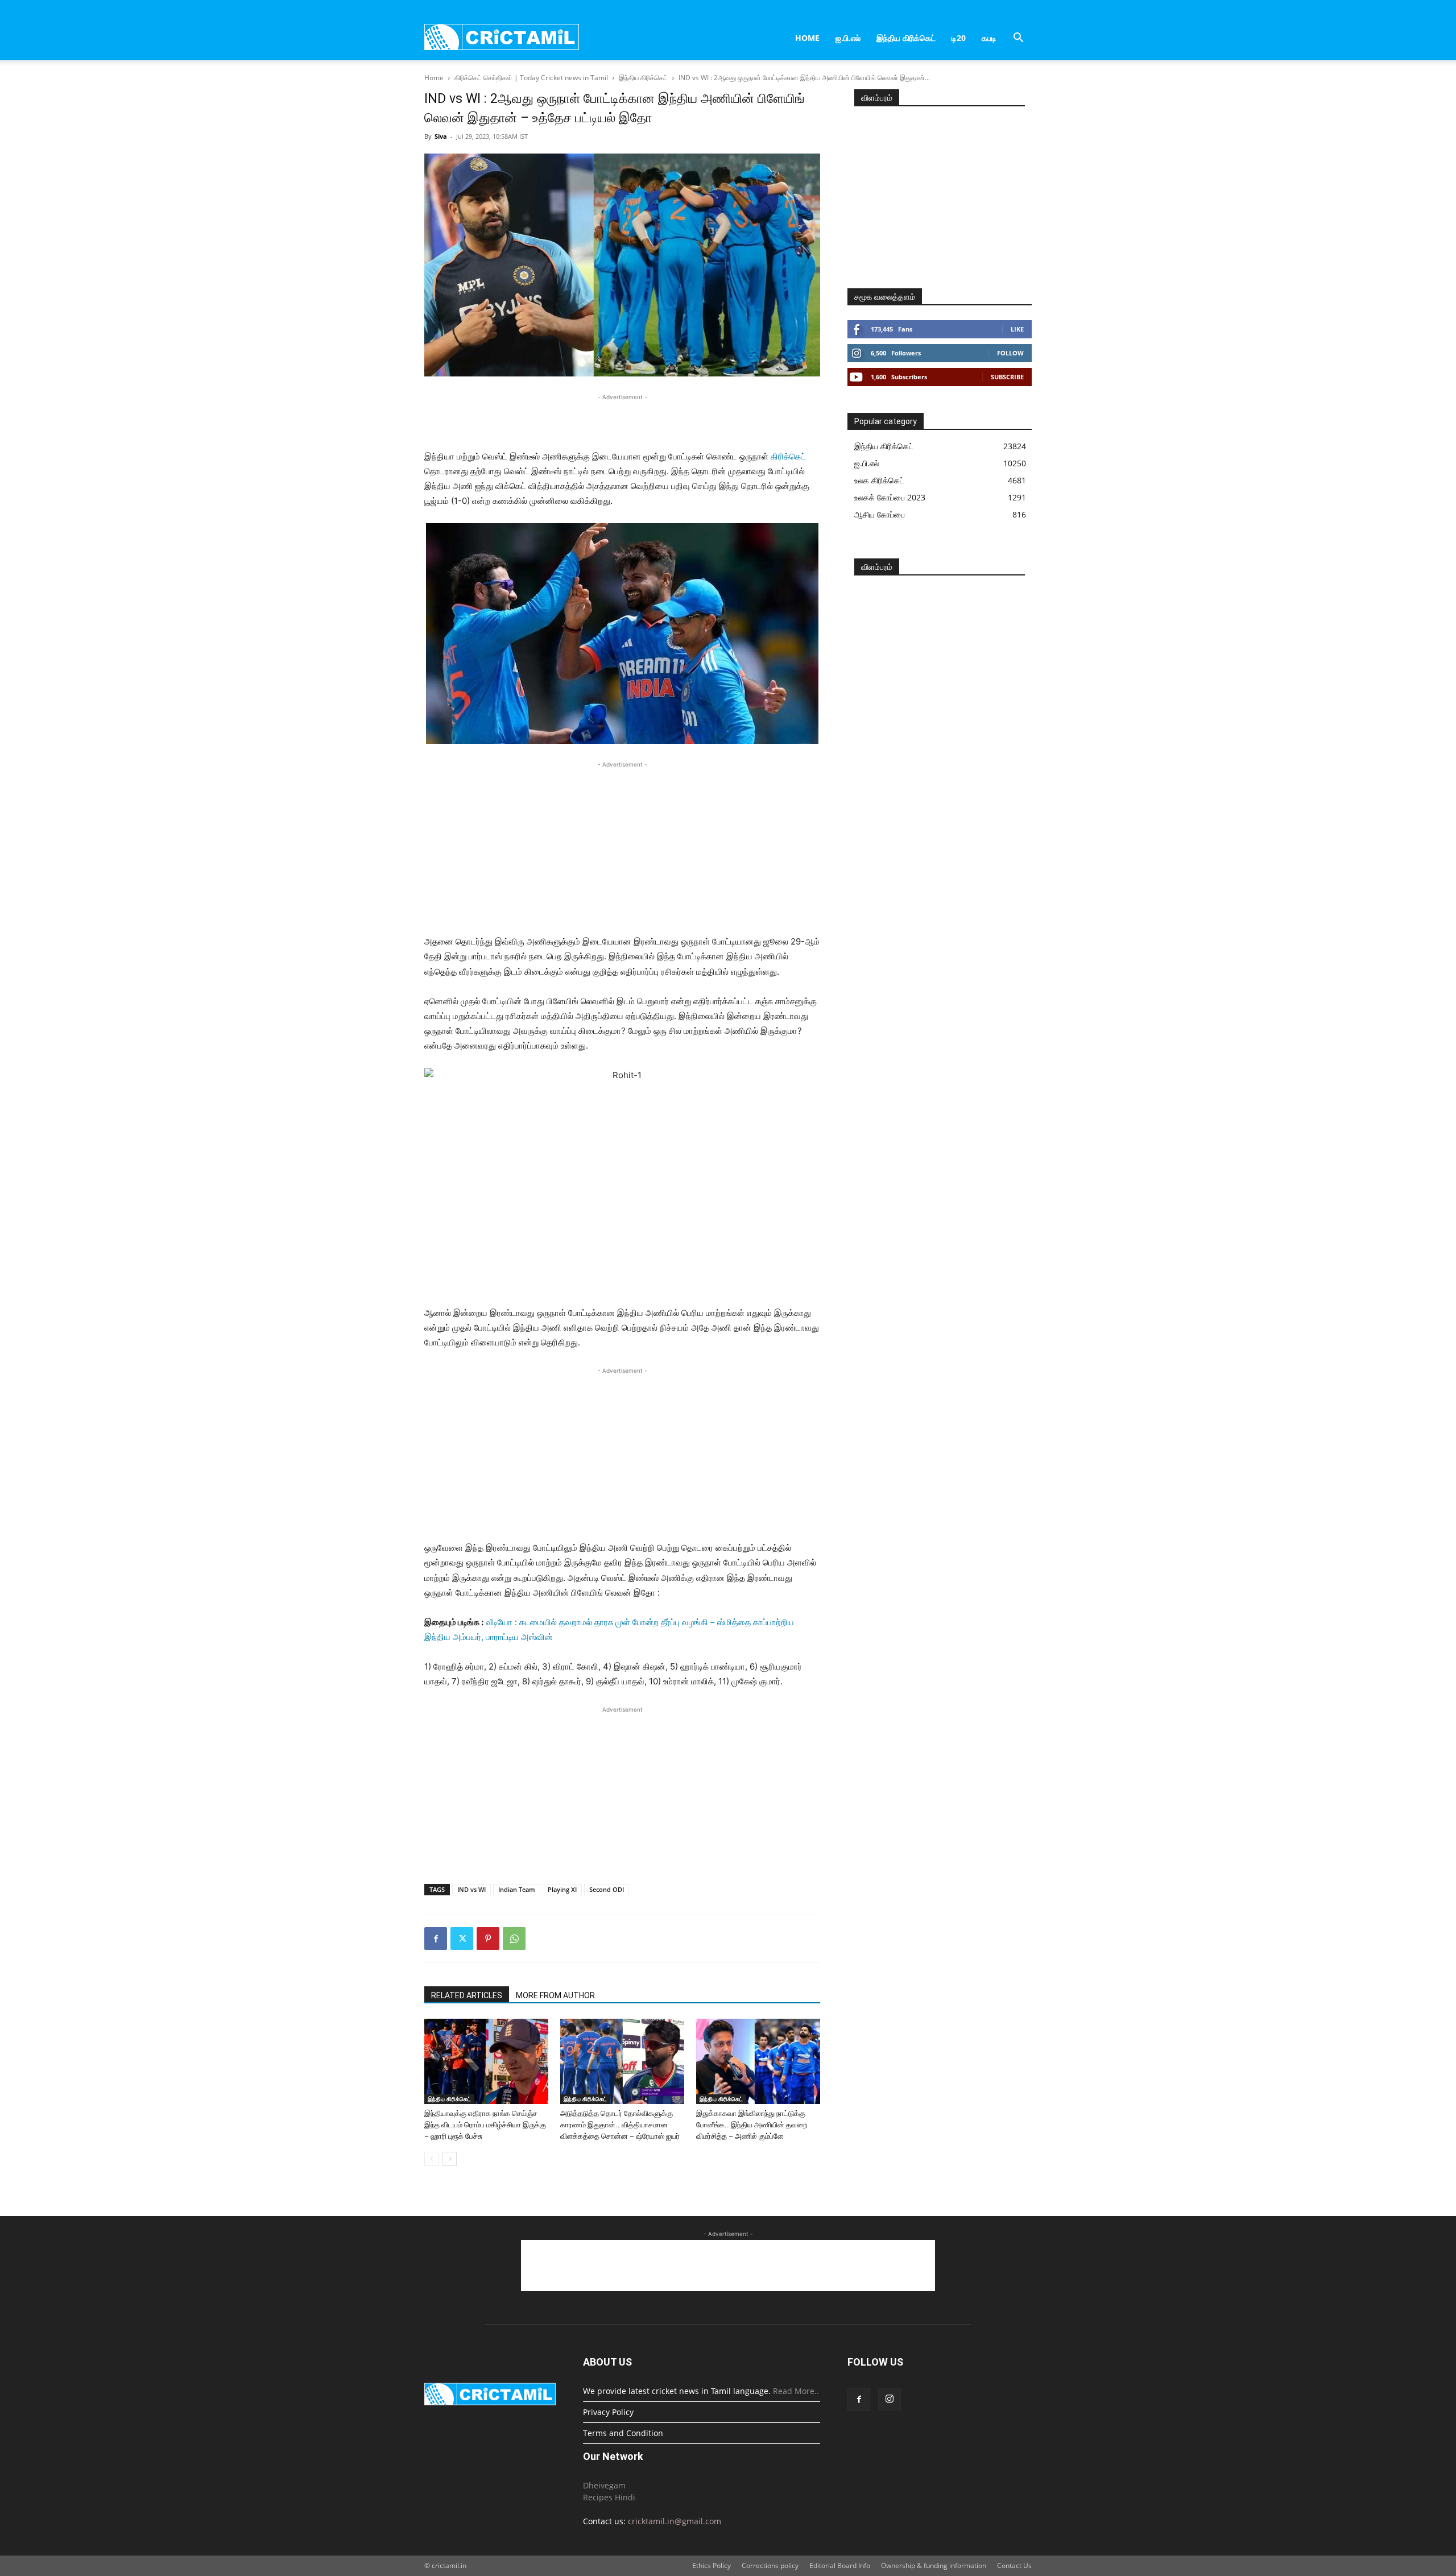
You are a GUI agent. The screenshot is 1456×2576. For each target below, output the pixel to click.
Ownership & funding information (934, 2565)
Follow (1010, 353)
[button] (1018, 39)
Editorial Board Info (840, 2565)
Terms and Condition (623, 2433)
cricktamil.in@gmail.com (675, 2521)
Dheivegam (604, 2485)
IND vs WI (471, 1889)
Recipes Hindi (609, 2497)
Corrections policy (770, 2565)
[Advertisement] (622, 420)
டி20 (959, 38)
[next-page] (450, 2159)
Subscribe (1007, 377)
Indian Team (517, 1889)
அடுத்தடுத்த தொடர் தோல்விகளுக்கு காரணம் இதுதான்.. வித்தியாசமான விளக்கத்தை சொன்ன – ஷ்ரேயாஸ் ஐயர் (620, 2125)
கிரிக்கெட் (788, 456)
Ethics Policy (712, 2565)
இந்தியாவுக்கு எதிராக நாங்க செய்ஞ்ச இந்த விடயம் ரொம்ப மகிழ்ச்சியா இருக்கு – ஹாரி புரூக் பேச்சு (485, 2125)
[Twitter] (462, 1939)
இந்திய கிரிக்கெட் (906, 38)
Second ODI (607, 1889)
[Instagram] (890, 2399)
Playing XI (562, 1889)
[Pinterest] (488, 1939)
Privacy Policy (608, 2412)
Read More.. (796, 2391)
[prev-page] (431, 2159)
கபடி (989, 38)
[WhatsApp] (514, 1939)
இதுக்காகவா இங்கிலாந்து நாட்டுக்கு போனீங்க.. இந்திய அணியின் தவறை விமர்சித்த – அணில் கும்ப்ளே (752, 2125)
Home (807, 38)
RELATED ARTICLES (467, 1995)
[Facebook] (436, 1939)
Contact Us (1014, 2565)
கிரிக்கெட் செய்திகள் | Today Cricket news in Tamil (531, 78)
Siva (441, 136)
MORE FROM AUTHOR (555, 1995)
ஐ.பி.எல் (848, 38)
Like (1017, 329)
